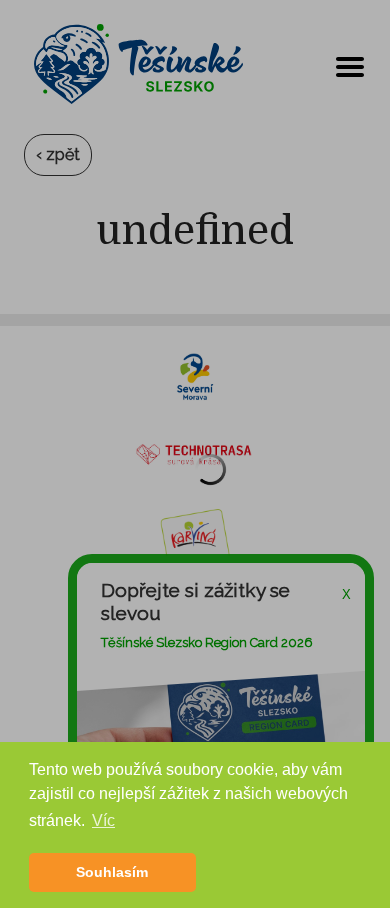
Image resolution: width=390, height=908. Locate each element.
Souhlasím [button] (112, 872)
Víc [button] (103, 820)
